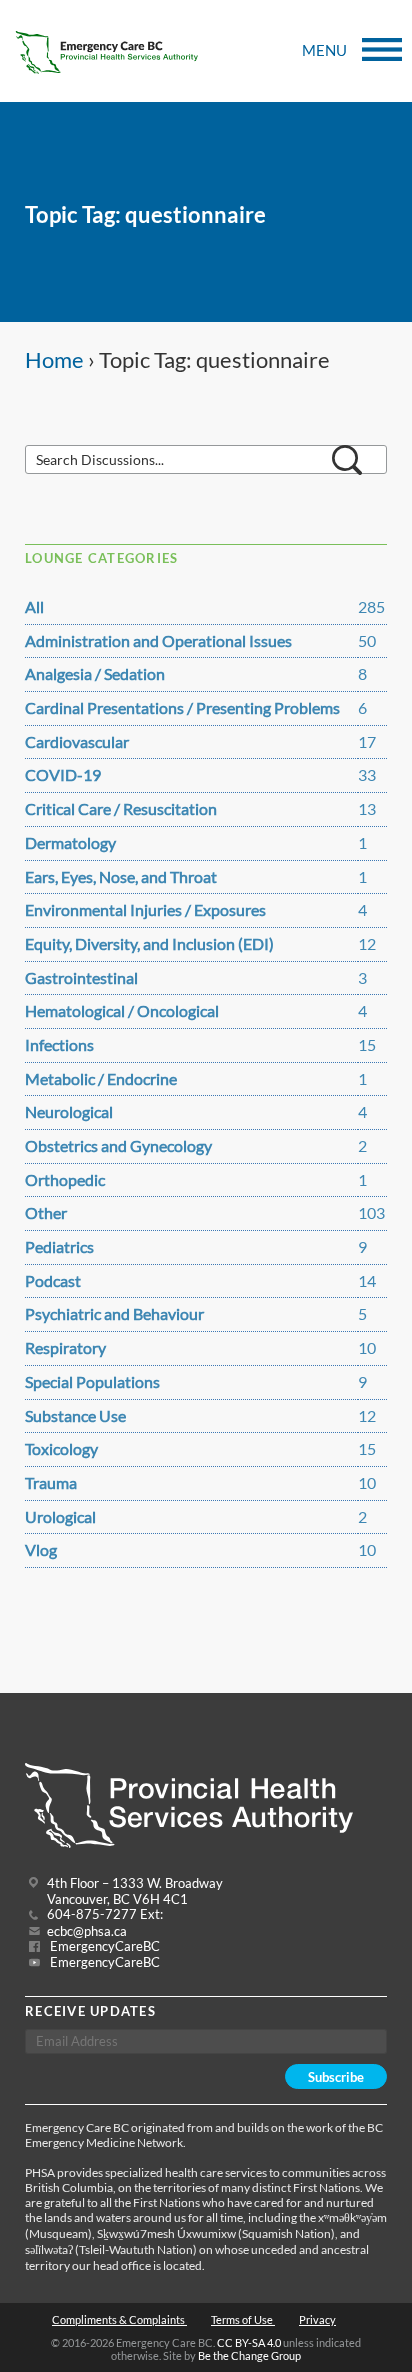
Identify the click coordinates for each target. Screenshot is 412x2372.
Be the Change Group (249, 2355)
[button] (347, 460)
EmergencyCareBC (103, 1946)
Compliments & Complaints (119, 2319)
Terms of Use (243, 2319)
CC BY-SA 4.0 (249, 2342)
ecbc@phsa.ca (87, 1931)
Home (54, 360)
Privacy (317, 2319)
